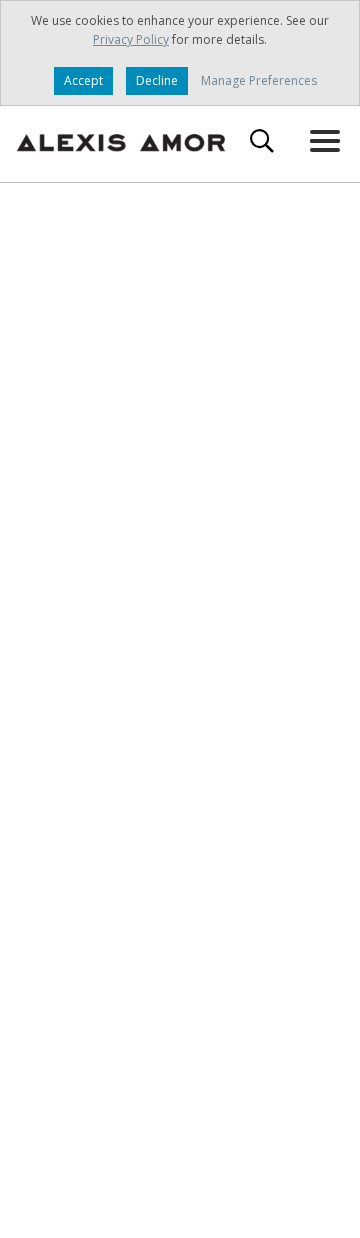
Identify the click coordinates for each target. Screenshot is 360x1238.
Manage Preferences (259, 80)
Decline (157, 80)
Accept (83, 80)
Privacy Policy (131, 39)
